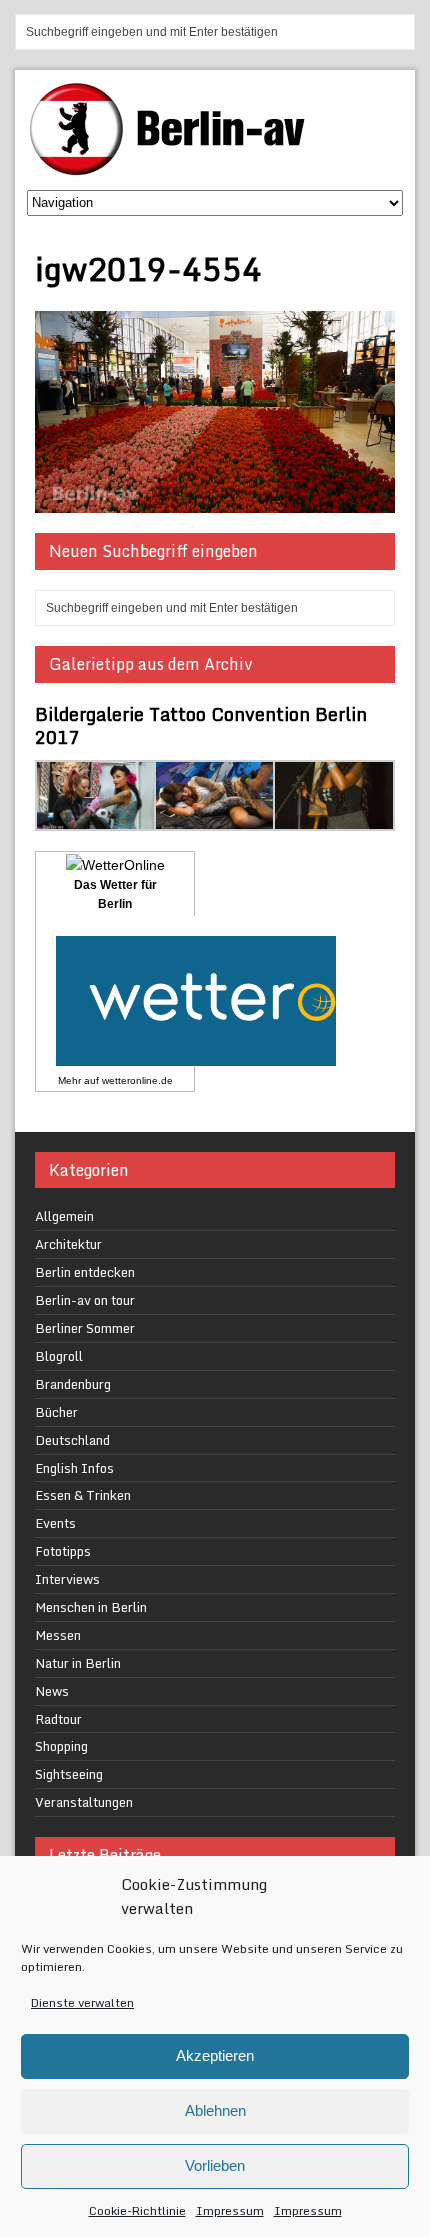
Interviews (67, 1579)
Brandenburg (73, 1384)
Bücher (56, 1412)
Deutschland (72, 1440)
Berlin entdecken (85, 1272)
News (52, 1691)
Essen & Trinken (83, 1495)
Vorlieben (215, 2165)
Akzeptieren (215, 2055)
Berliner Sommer (85, 1328)
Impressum (230, 2210)
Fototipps (63, 1551)
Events (55, 1523)
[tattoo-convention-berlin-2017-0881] (96, 818)
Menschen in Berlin (91, 1607)
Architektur (68, 1244)
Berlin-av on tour (85, 1300)
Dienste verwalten (82, 2002)
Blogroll (59, 1356)
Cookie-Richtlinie (137, 2210)
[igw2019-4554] (215, 501)
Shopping (61, 1746)
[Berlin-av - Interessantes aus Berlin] (175, 168)
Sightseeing (69, 1774)
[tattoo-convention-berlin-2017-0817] (334, 818)
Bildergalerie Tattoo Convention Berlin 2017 (201, 725)
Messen (58, 1635)
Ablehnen (215, 2110)
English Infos (74, 1468)
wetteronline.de (137, 1080)
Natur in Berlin (78, 1663)
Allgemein (64, 1216)
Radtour (58, 1719)
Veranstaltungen (84, 1802)
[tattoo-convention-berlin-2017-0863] (215, 818)
